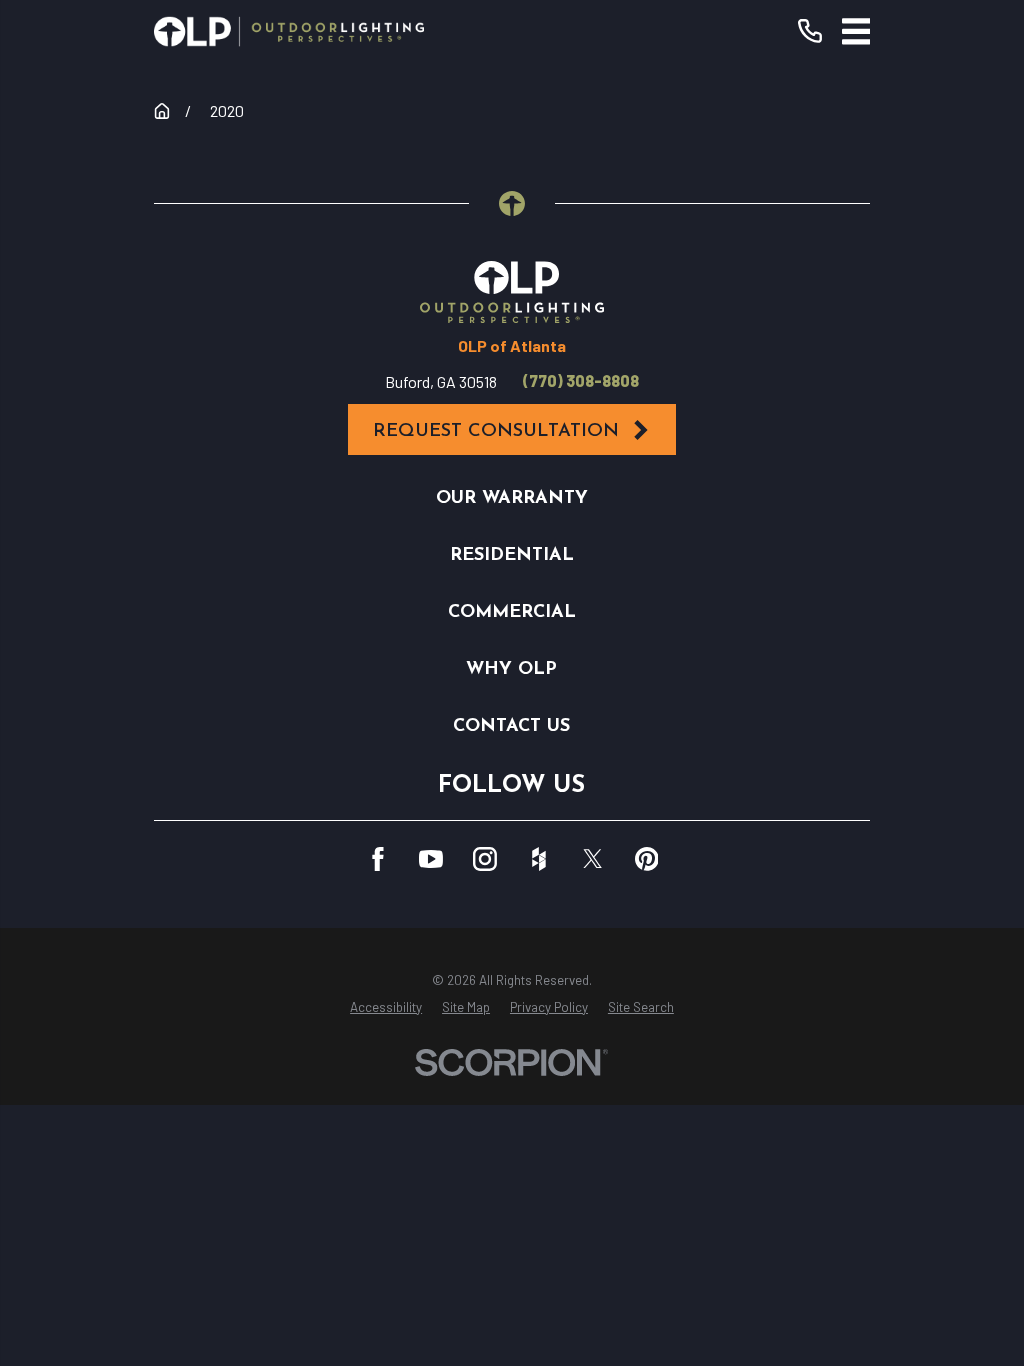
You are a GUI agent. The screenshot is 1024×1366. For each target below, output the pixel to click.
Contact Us (511, 726)
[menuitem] (386, 1008)
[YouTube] (431, 859)
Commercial (512, 612)
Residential (512, 555)
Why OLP (511, 669)
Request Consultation (496, 431)
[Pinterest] (647, 859)
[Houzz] (539, 859)
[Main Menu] (856, 31)
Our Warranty (512, 498)
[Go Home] (162, 111)
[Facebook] (378, 859)
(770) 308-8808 (581, 381)
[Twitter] (593, 859)
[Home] (289, 31)
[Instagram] (485, 859)
